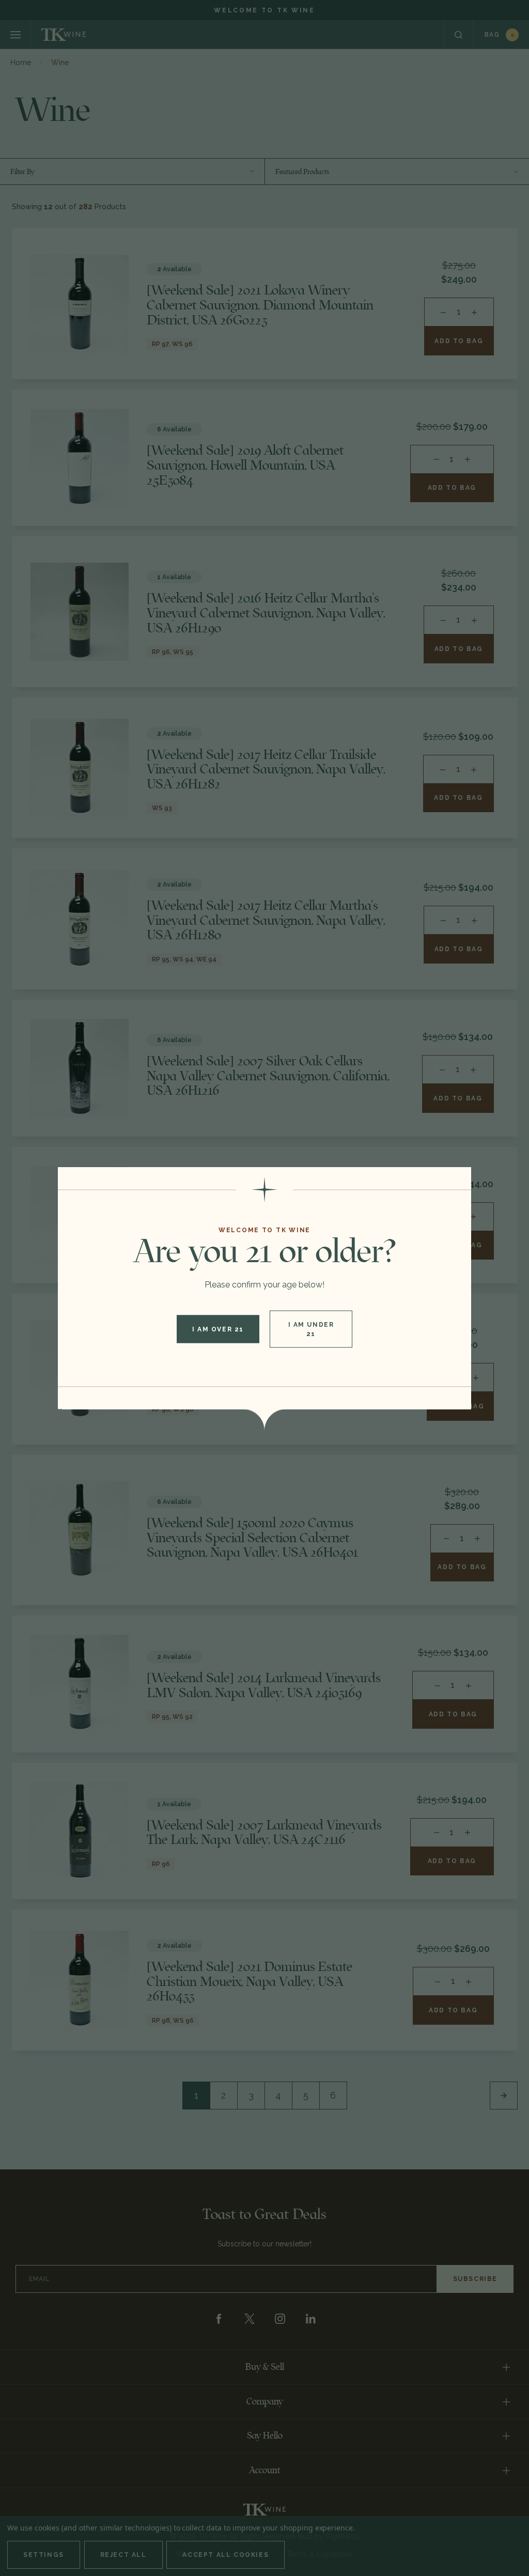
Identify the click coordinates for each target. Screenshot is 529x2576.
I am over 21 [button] (218, 1329)
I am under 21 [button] (311, 1329)
